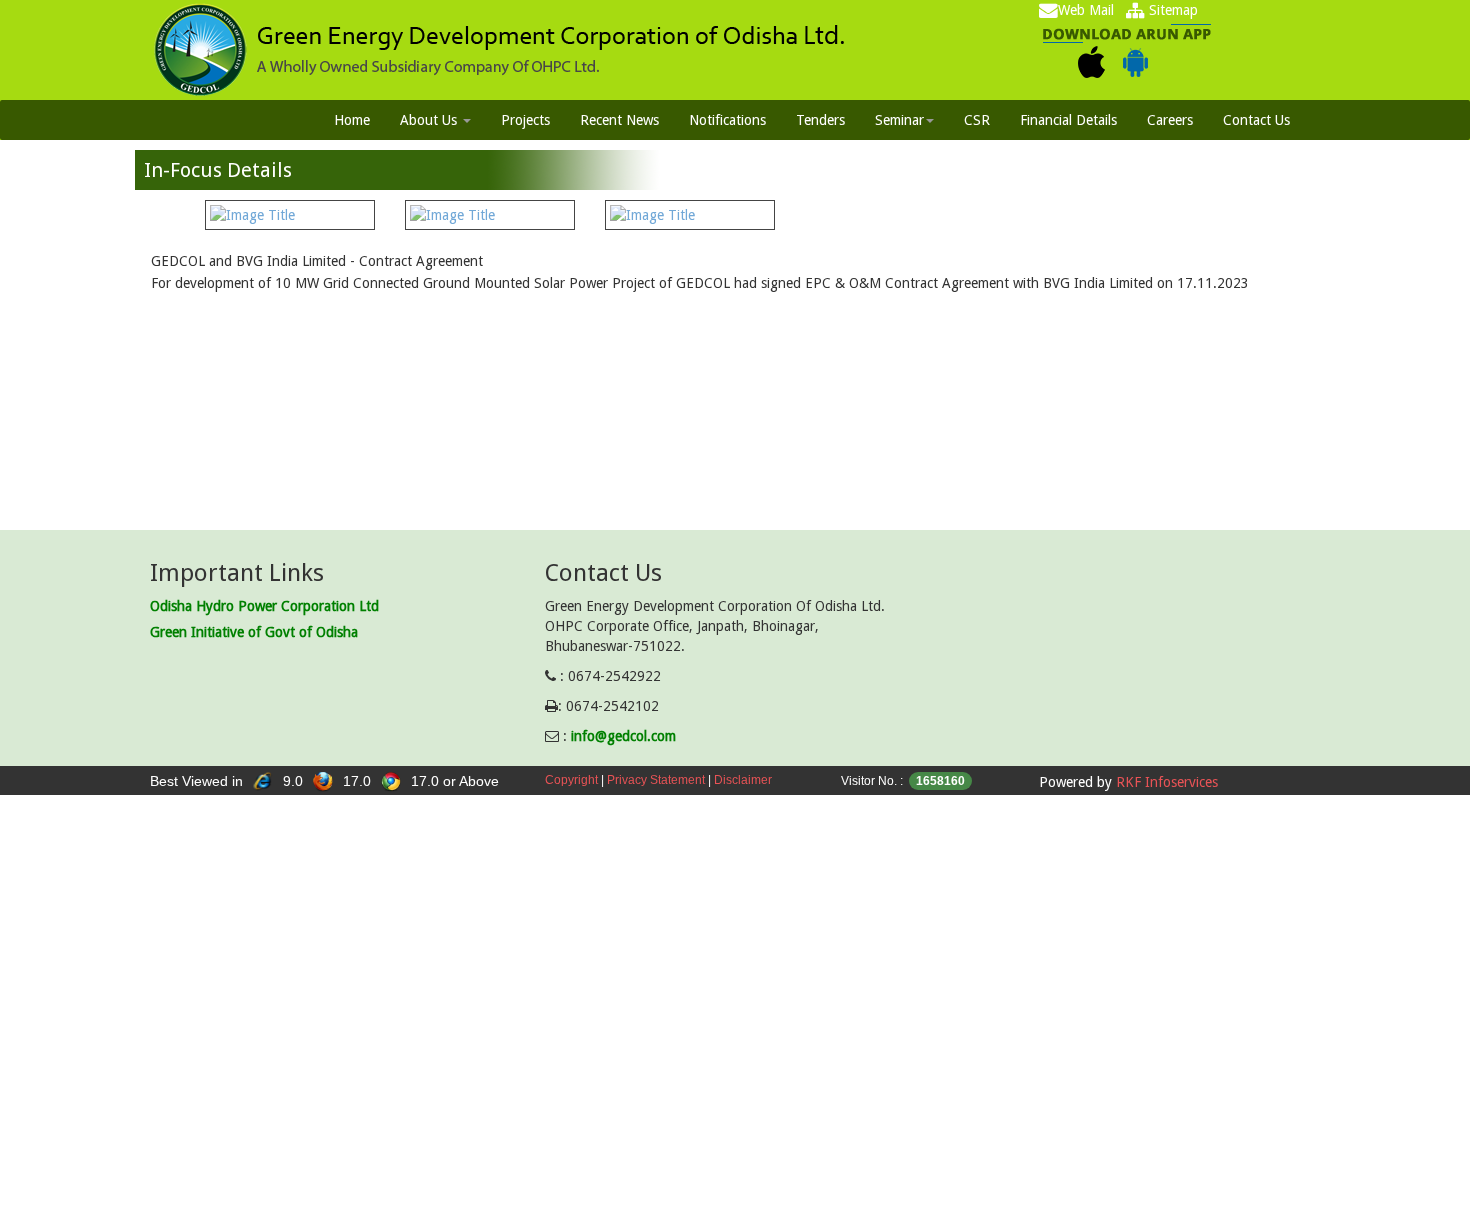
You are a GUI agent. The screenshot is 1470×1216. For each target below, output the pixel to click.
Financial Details (1068, 120)
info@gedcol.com (623, 736)
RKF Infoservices (1167, 782)
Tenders (820, 120)
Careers (1170, 120)
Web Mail (1086, 10)
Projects (525, 120)
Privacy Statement (656, 780)
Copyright (571, 780)
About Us (430, 120)
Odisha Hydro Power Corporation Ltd (264, 606)
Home (352, 120)
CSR (977, 120)
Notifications (727, 120)
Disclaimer (743, 780)
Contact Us (1256, 120)
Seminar (899, 120)
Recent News (619, 120)
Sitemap (1171, 10)
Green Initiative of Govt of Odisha (254, 632)
